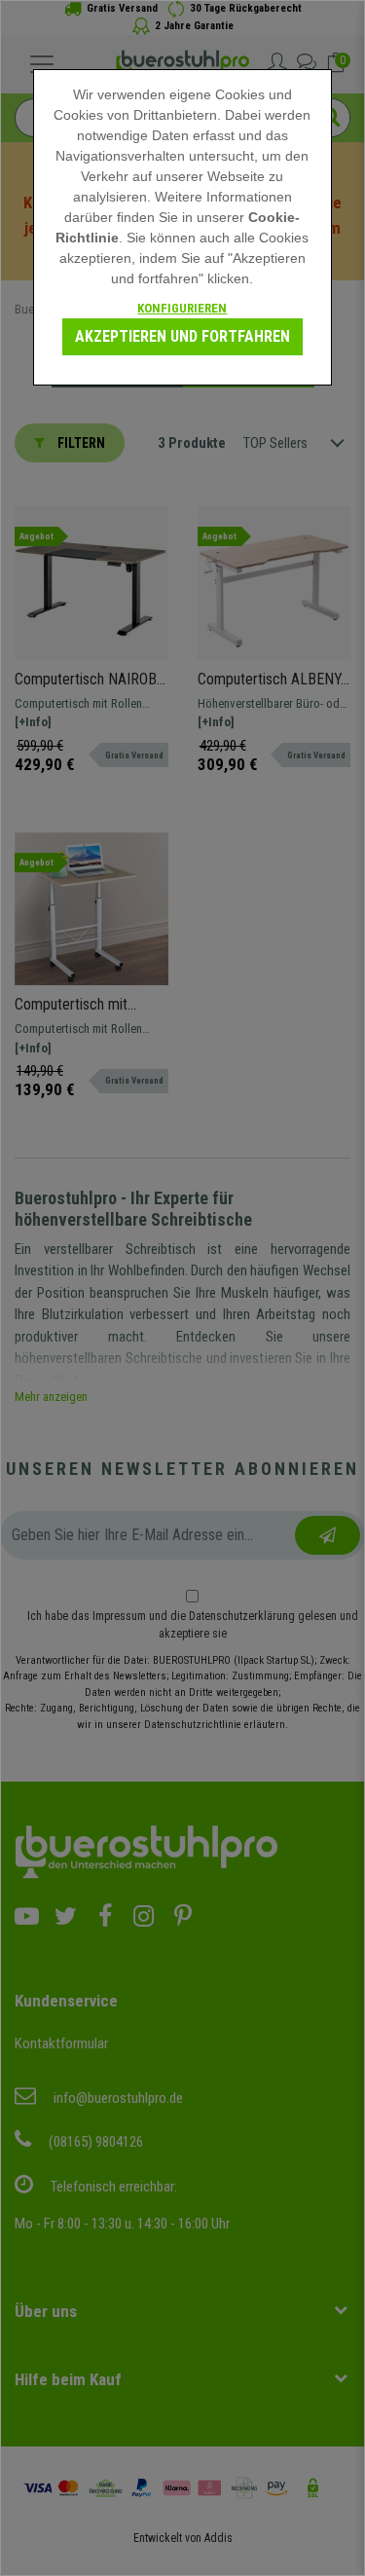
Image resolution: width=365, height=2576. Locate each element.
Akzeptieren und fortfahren (182, 336)
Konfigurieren (182, 308)
